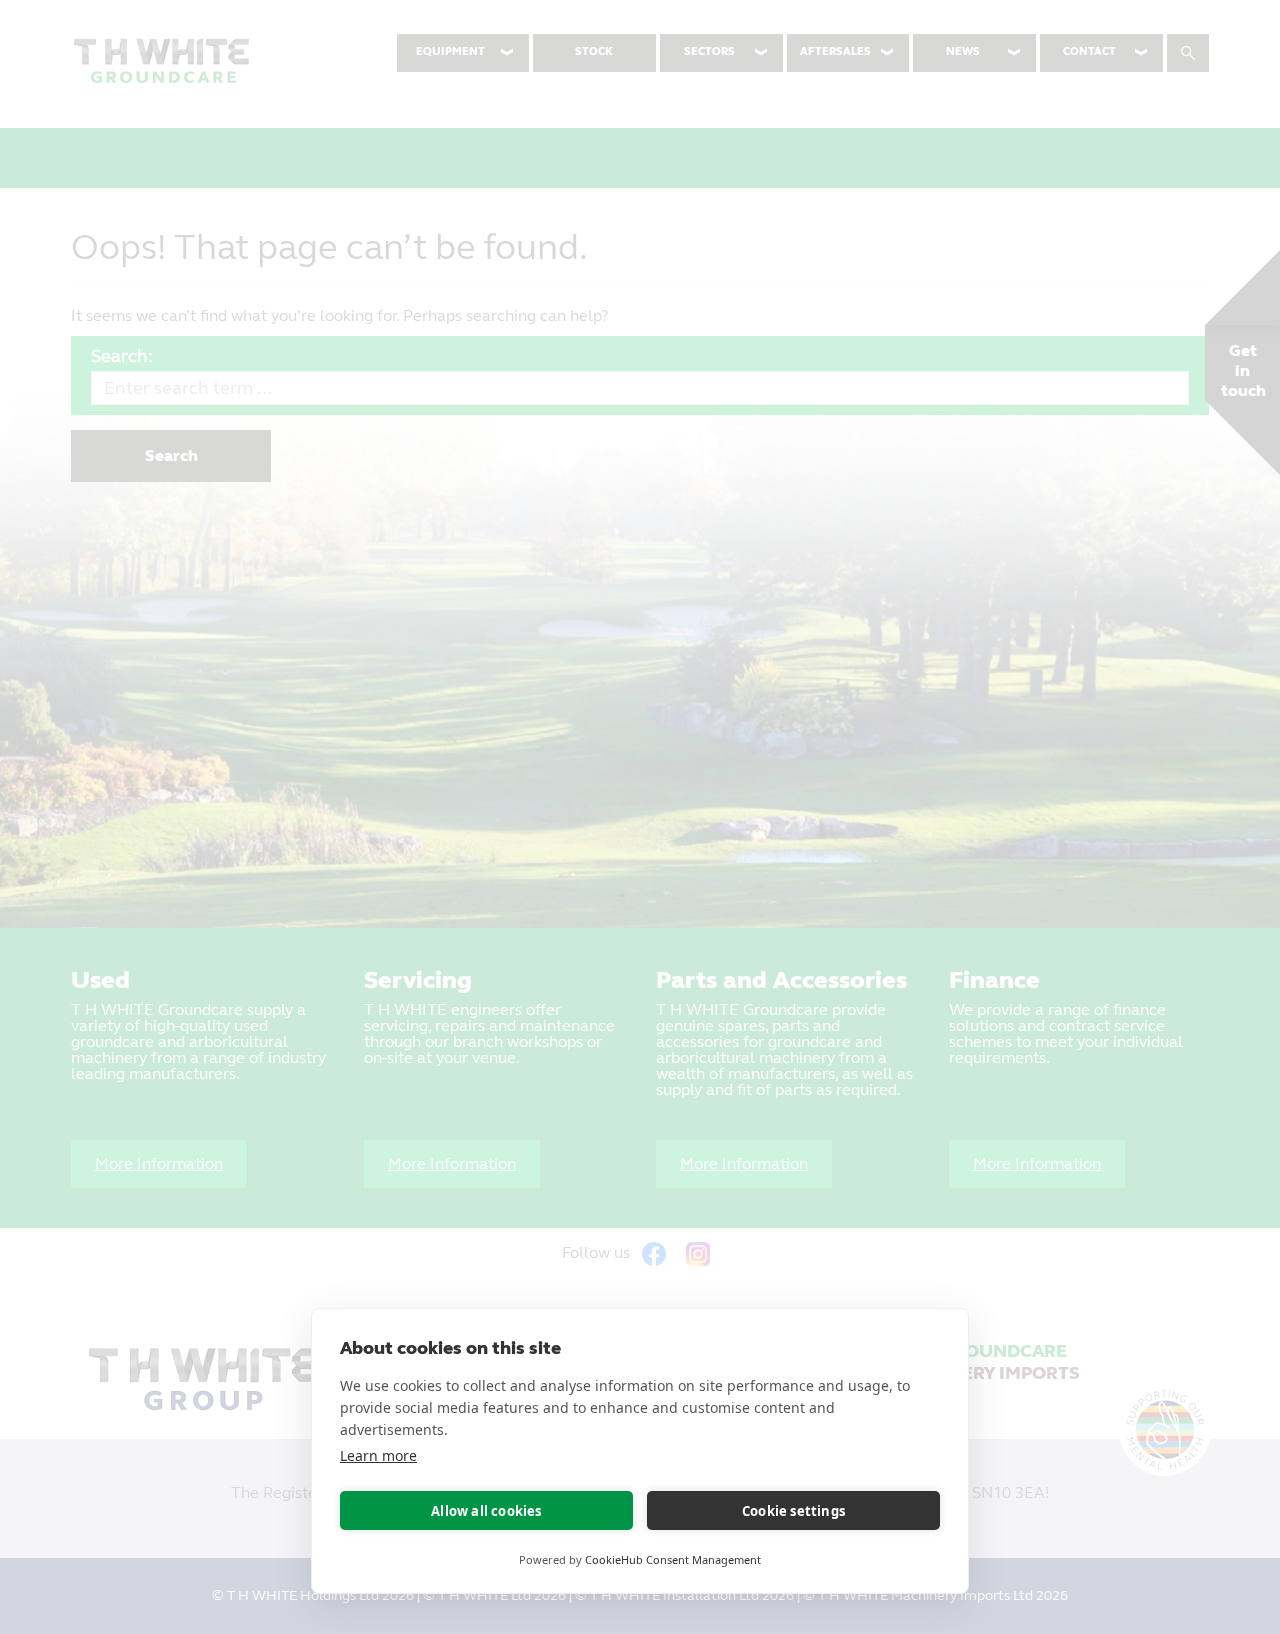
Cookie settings (793, 1511)
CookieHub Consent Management (673, 1559)
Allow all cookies (486, 1511)
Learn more (378, 1455)
